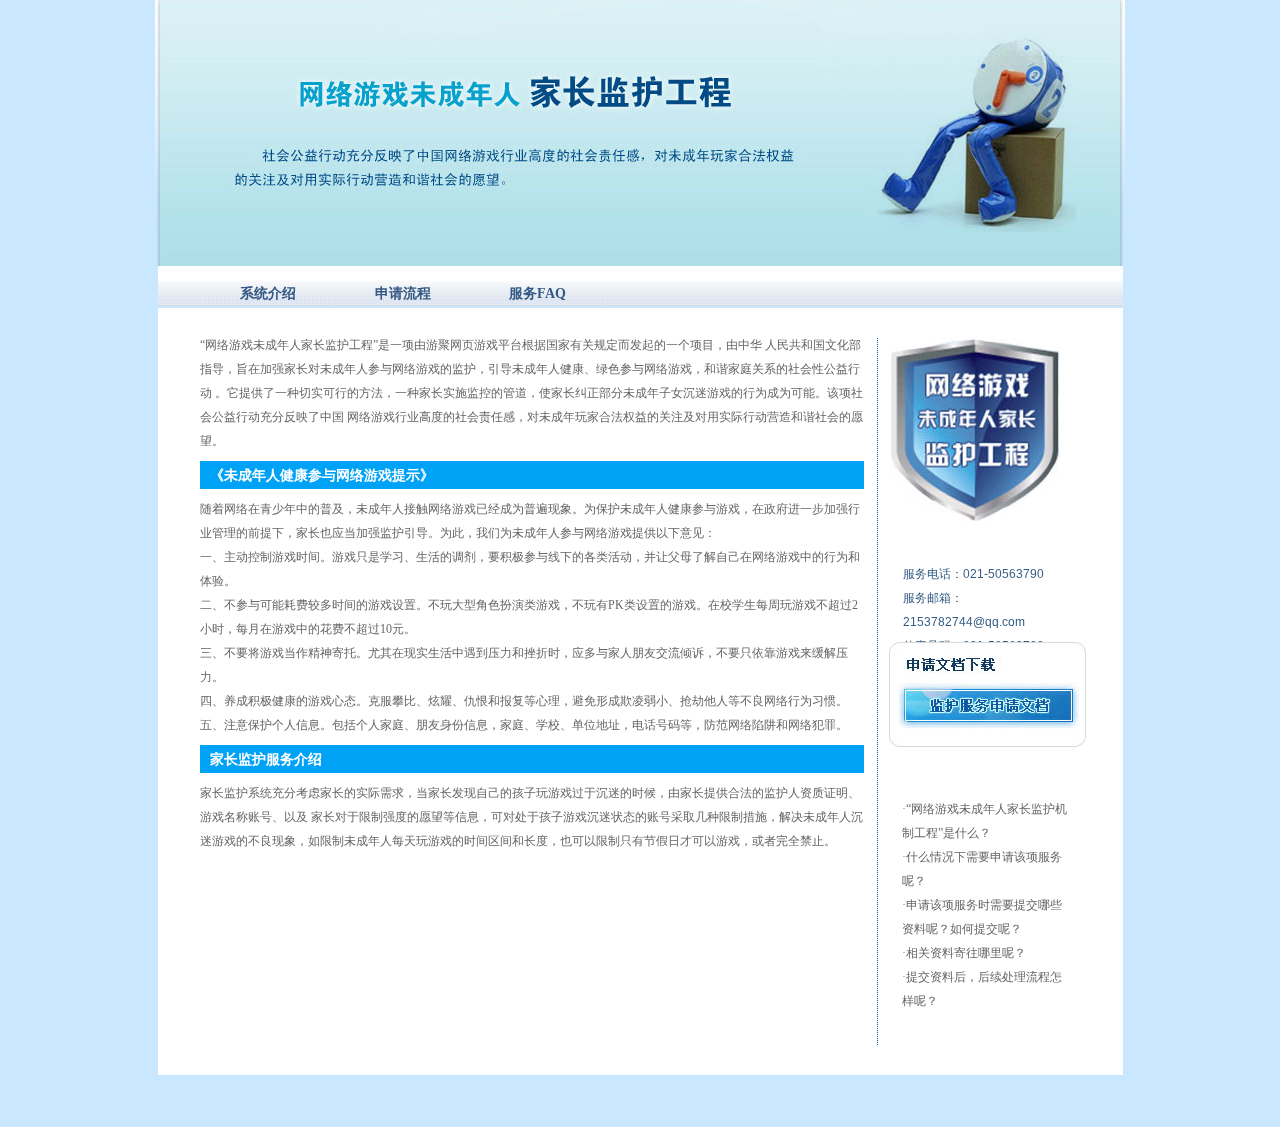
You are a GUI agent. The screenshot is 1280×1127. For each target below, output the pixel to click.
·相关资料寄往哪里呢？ (964, 953)
